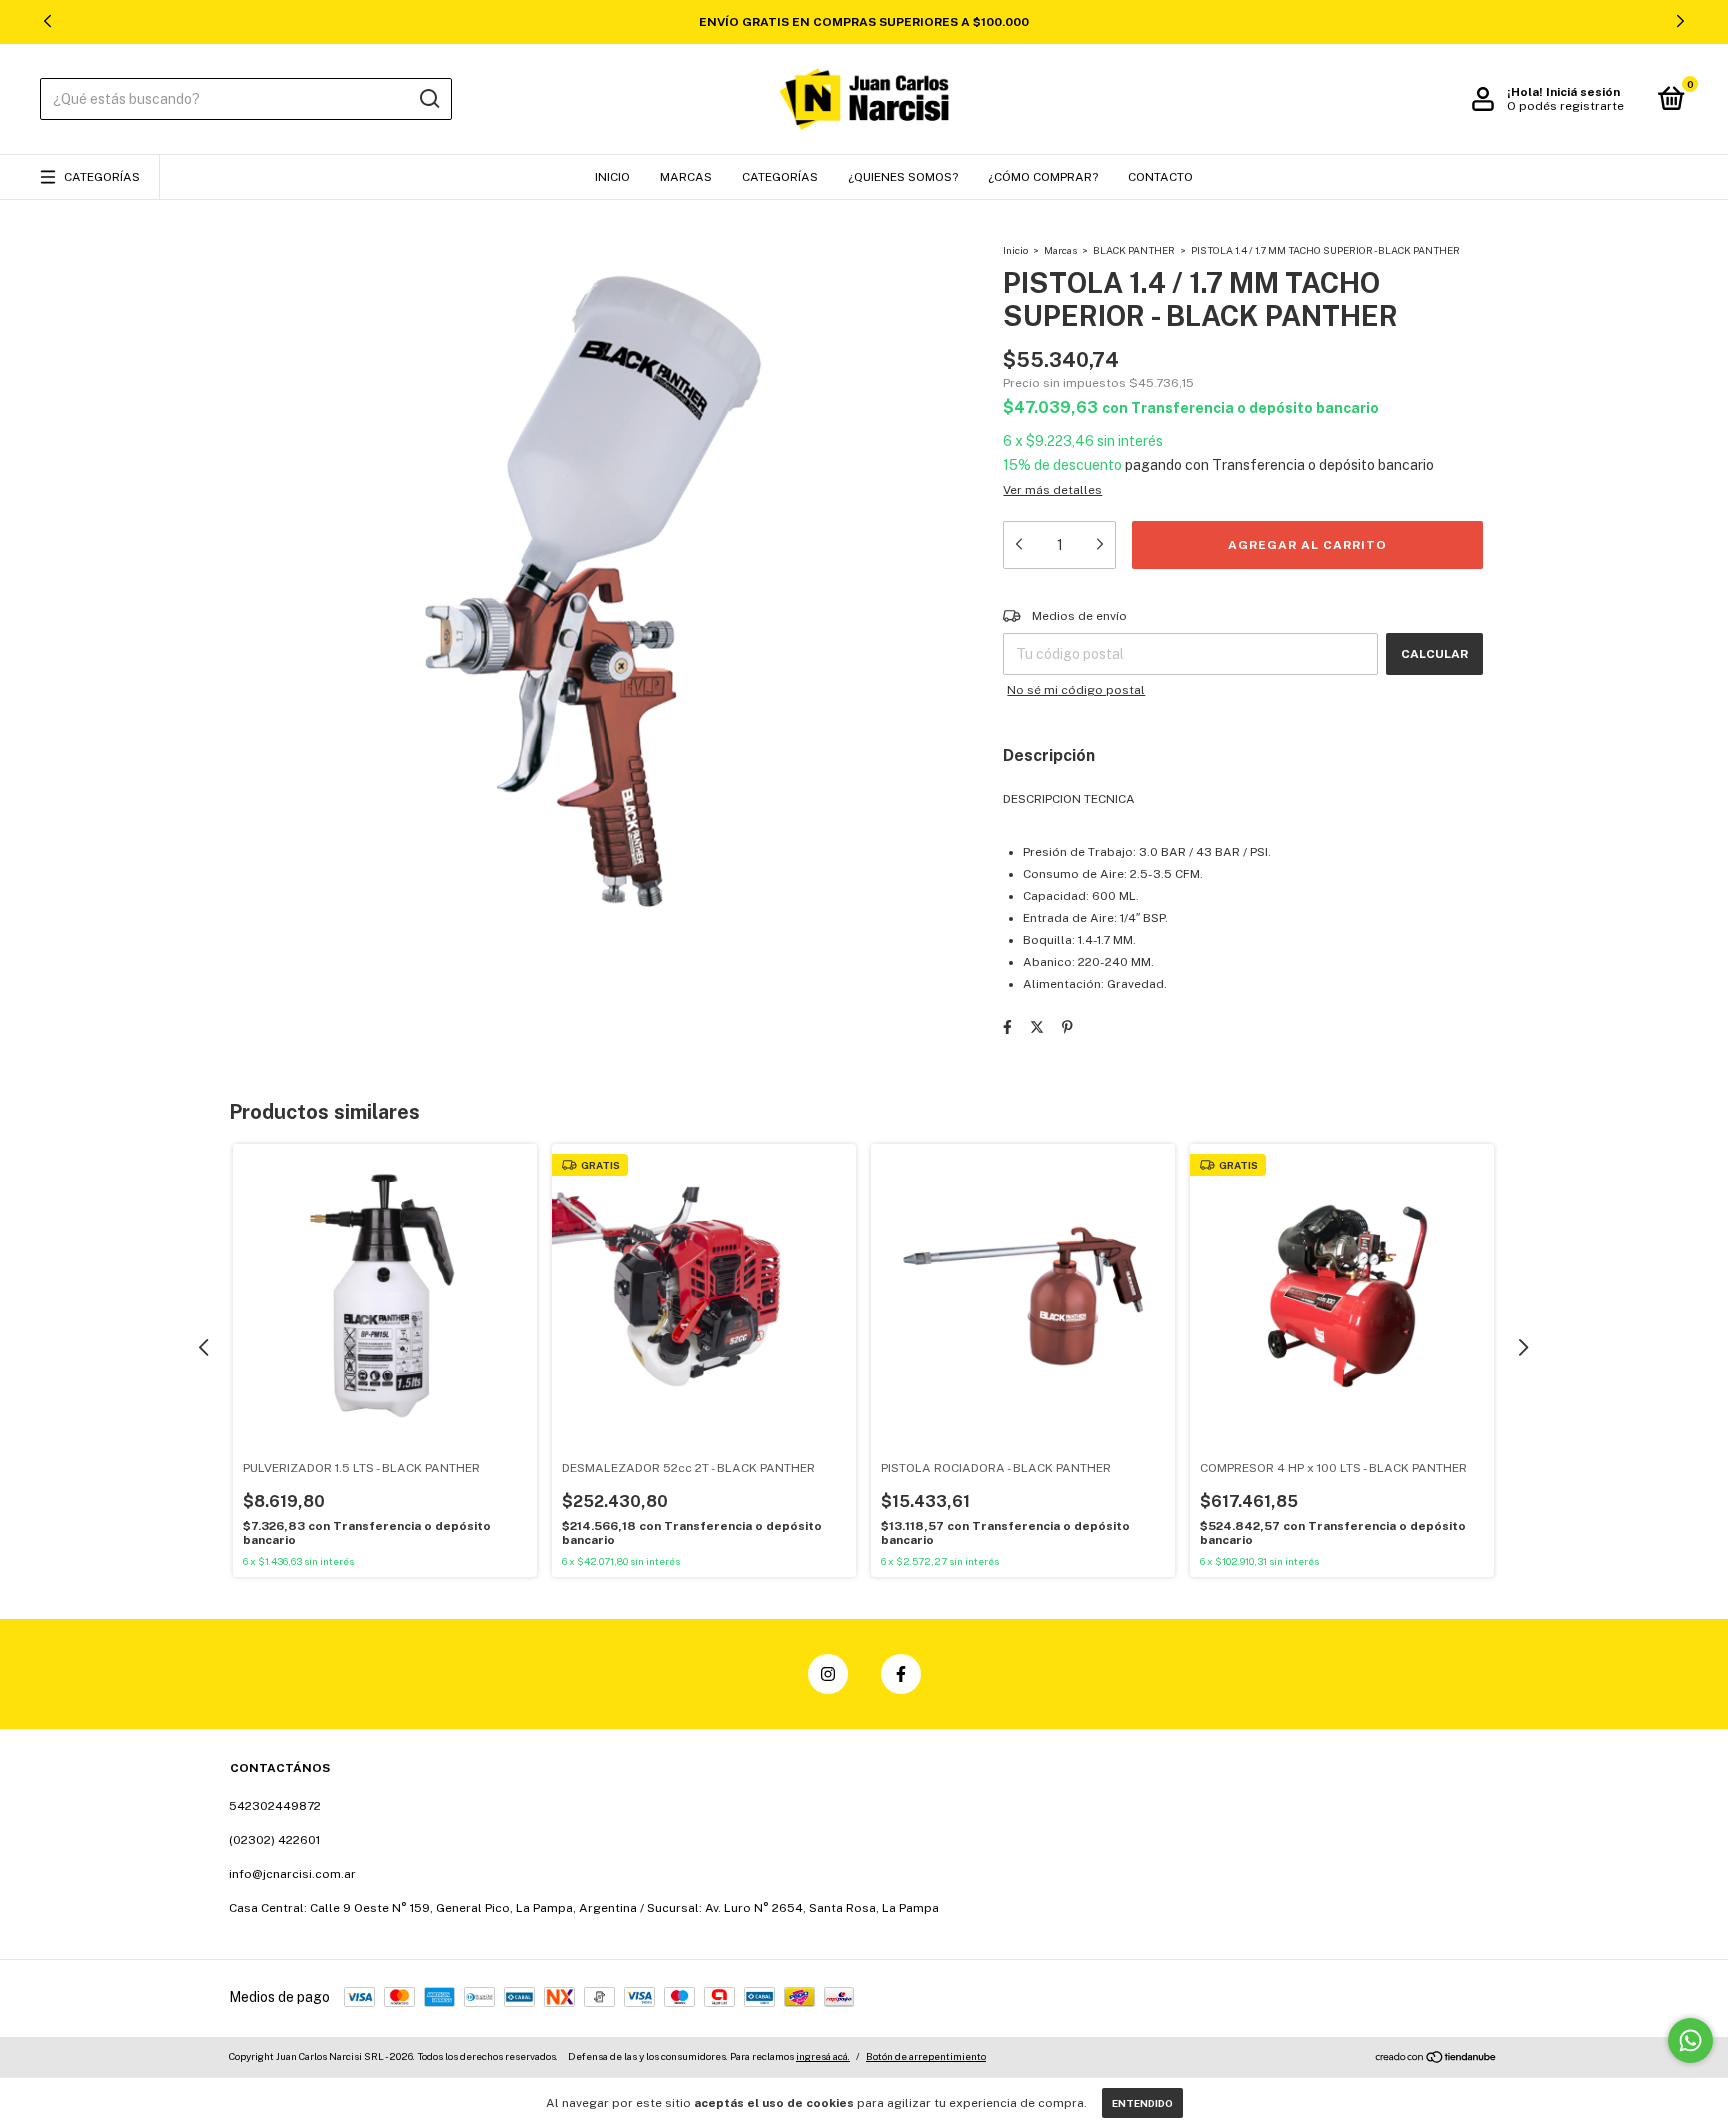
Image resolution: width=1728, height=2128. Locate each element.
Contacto (1160, 177)
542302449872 (275, 1806)
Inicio (612, 177)
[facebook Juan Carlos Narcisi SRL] (901, 1674)
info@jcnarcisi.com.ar (292, 1874)
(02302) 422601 (274, 1840)
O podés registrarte (1565, 106)
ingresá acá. (823, 2056)
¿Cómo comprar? (1043, 177)
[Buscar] (428, 99)
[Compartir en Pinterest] (1067, 1027)
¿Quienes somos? (903, 177)
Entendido (1142, 2103)
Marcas (686, 177)
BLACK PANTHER (1134, 250)
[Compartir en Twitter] (1037, 1027)
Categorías (102, 177)
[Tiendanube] (1436, 2059)
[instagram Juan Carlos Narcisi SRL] (828, 1674)
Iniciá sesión (1583, 92)
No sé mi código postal (1076, 690)
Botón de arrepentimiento (926, 2056)
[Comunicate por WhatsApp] (1690, 2040)
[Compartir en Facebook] (1007, 1027)
